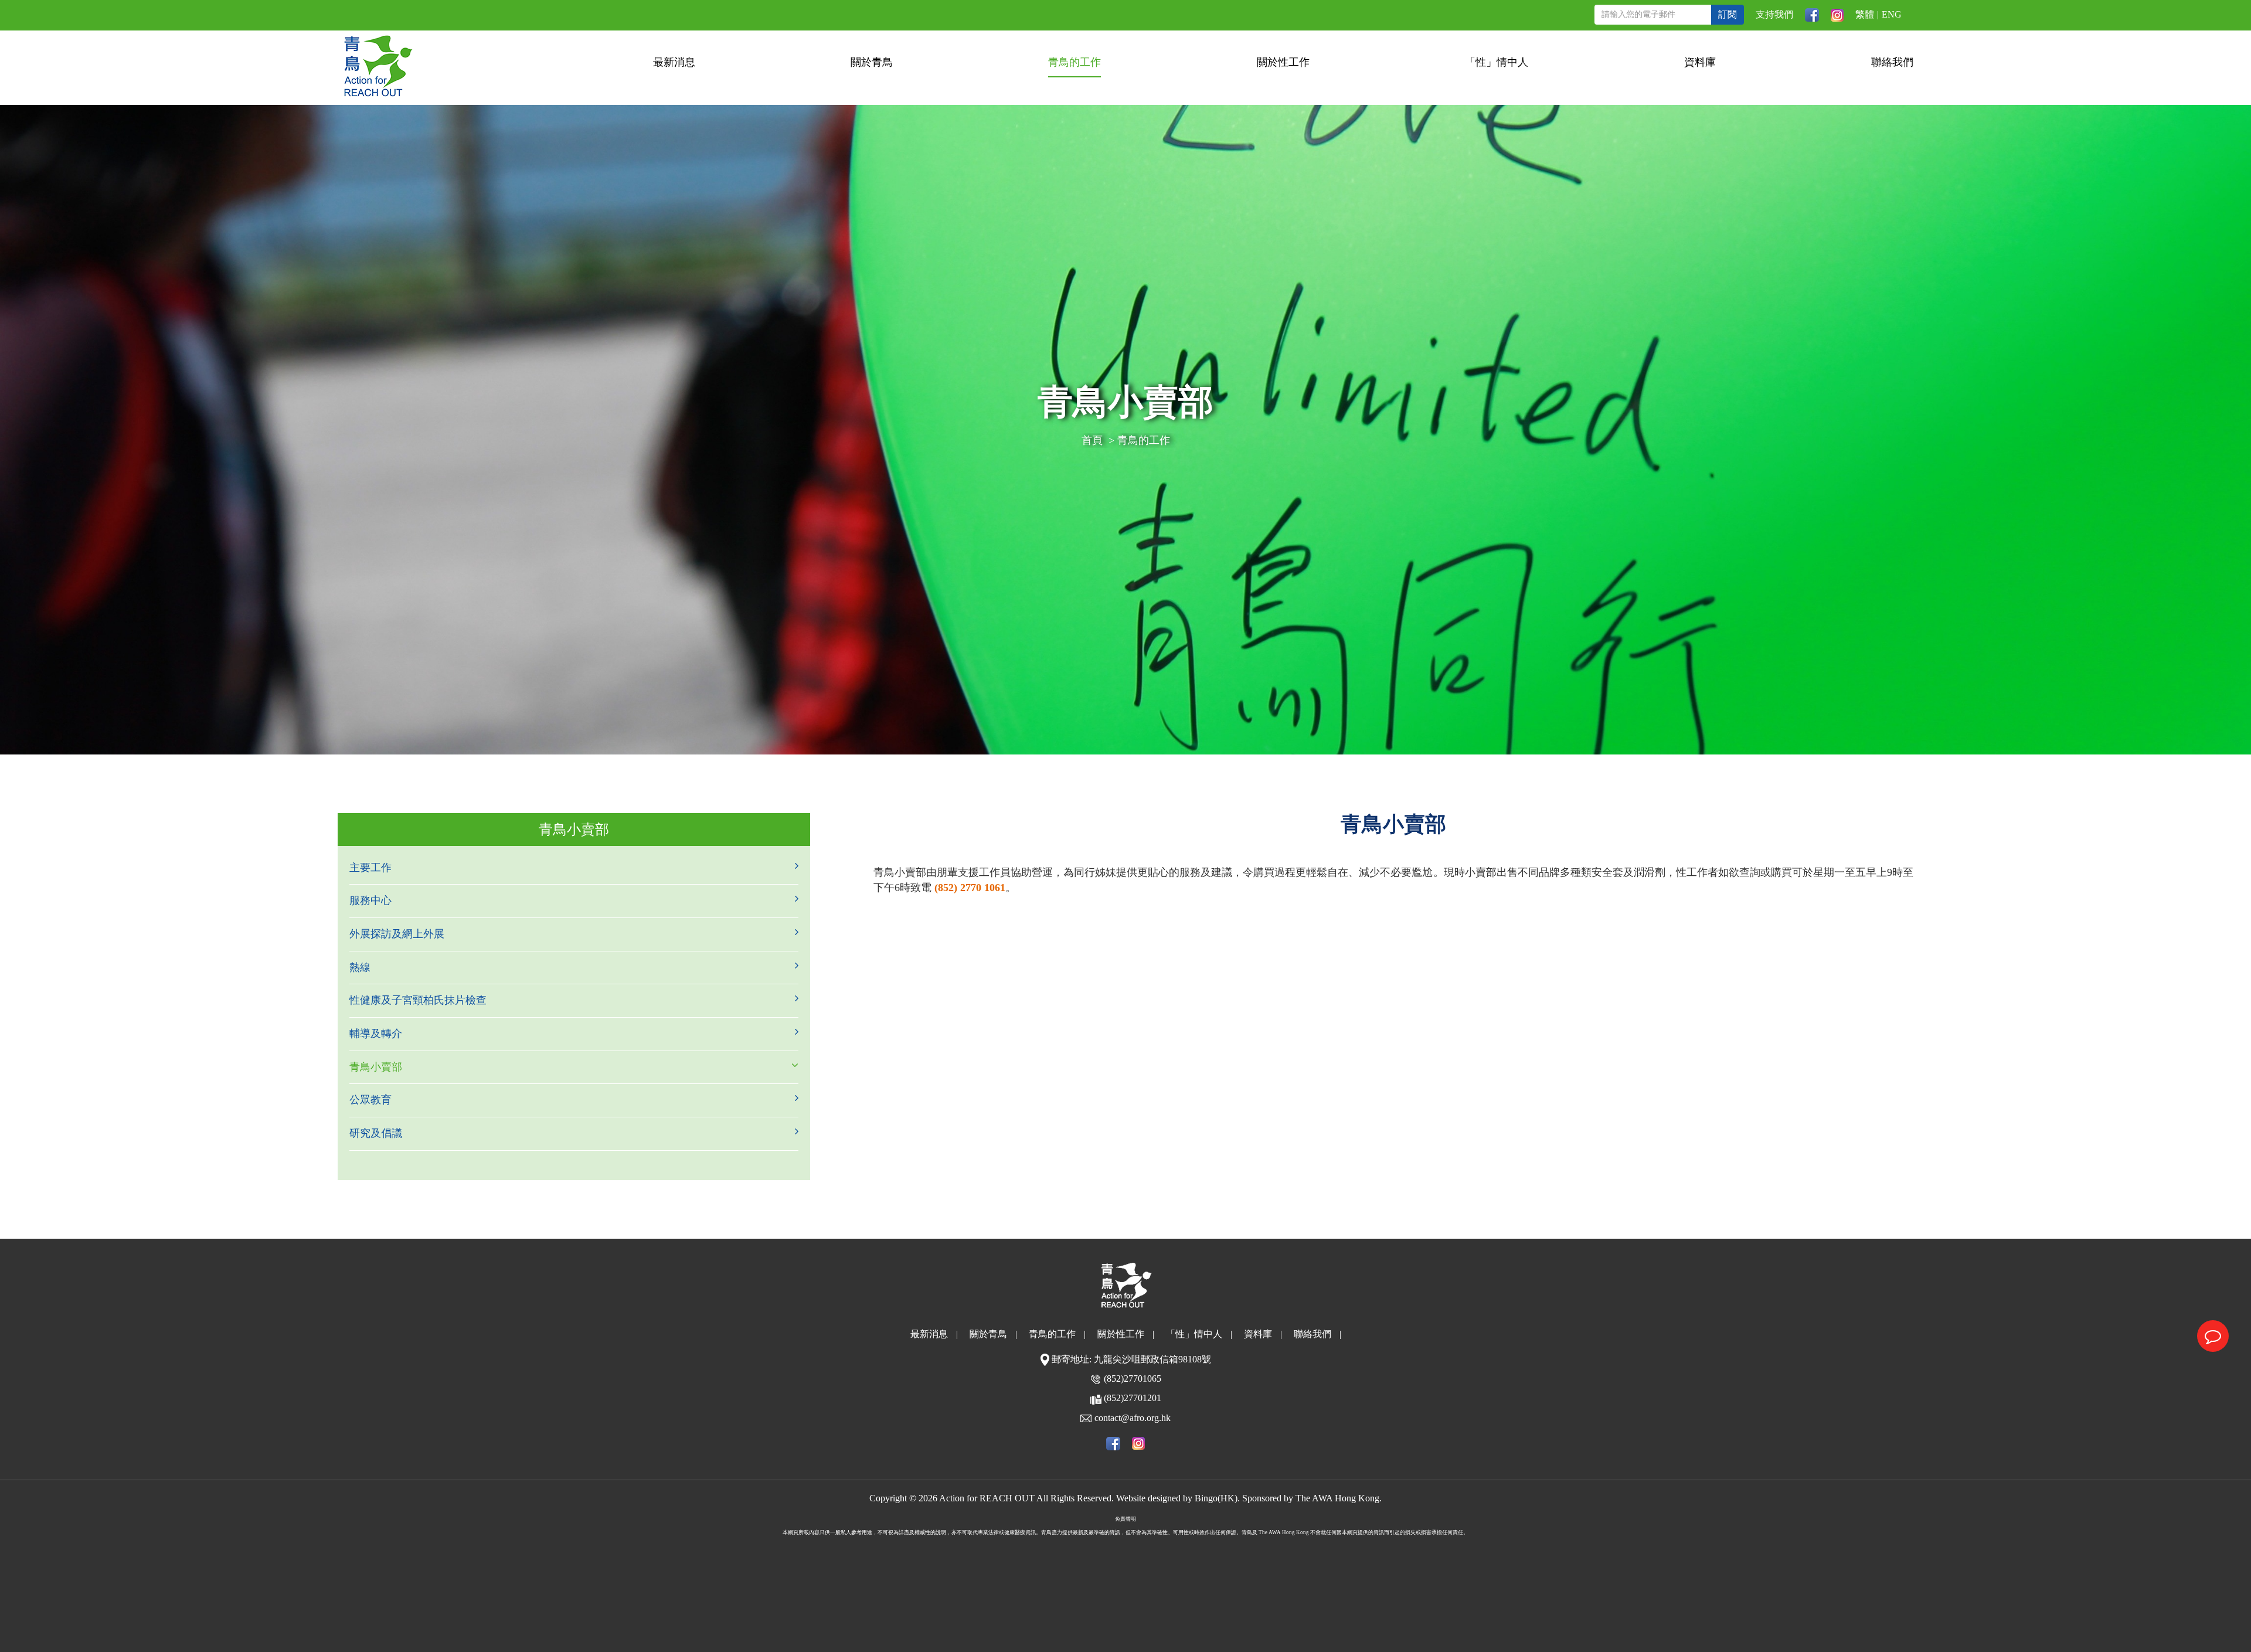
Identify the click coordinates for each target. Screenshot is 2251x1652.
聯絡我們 (1892, 62)
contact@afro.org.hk (1133, 1418)
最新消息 (674, 62)
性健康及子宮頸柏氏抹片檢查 (418, 1000)
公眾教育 (370, 1100)
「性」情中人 (1497, 62)
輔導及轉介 (376, 1034)
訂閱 (1728, 14)
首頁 (1092, 440)
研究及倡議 (376, 1133)
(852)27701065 (1133, 1379)
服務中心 (370, 900)
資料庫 (1700, 62)
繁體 (1865, 14)
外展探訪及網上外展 (397, 934)
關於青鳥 (872, 62)
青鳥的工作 (1075, 62)
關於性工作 (1283, 62)
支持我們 (1774, 14)
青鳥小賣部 (376, 1067)
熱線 (360, 967)
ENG (1892, 14)
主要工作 (370, 868)
